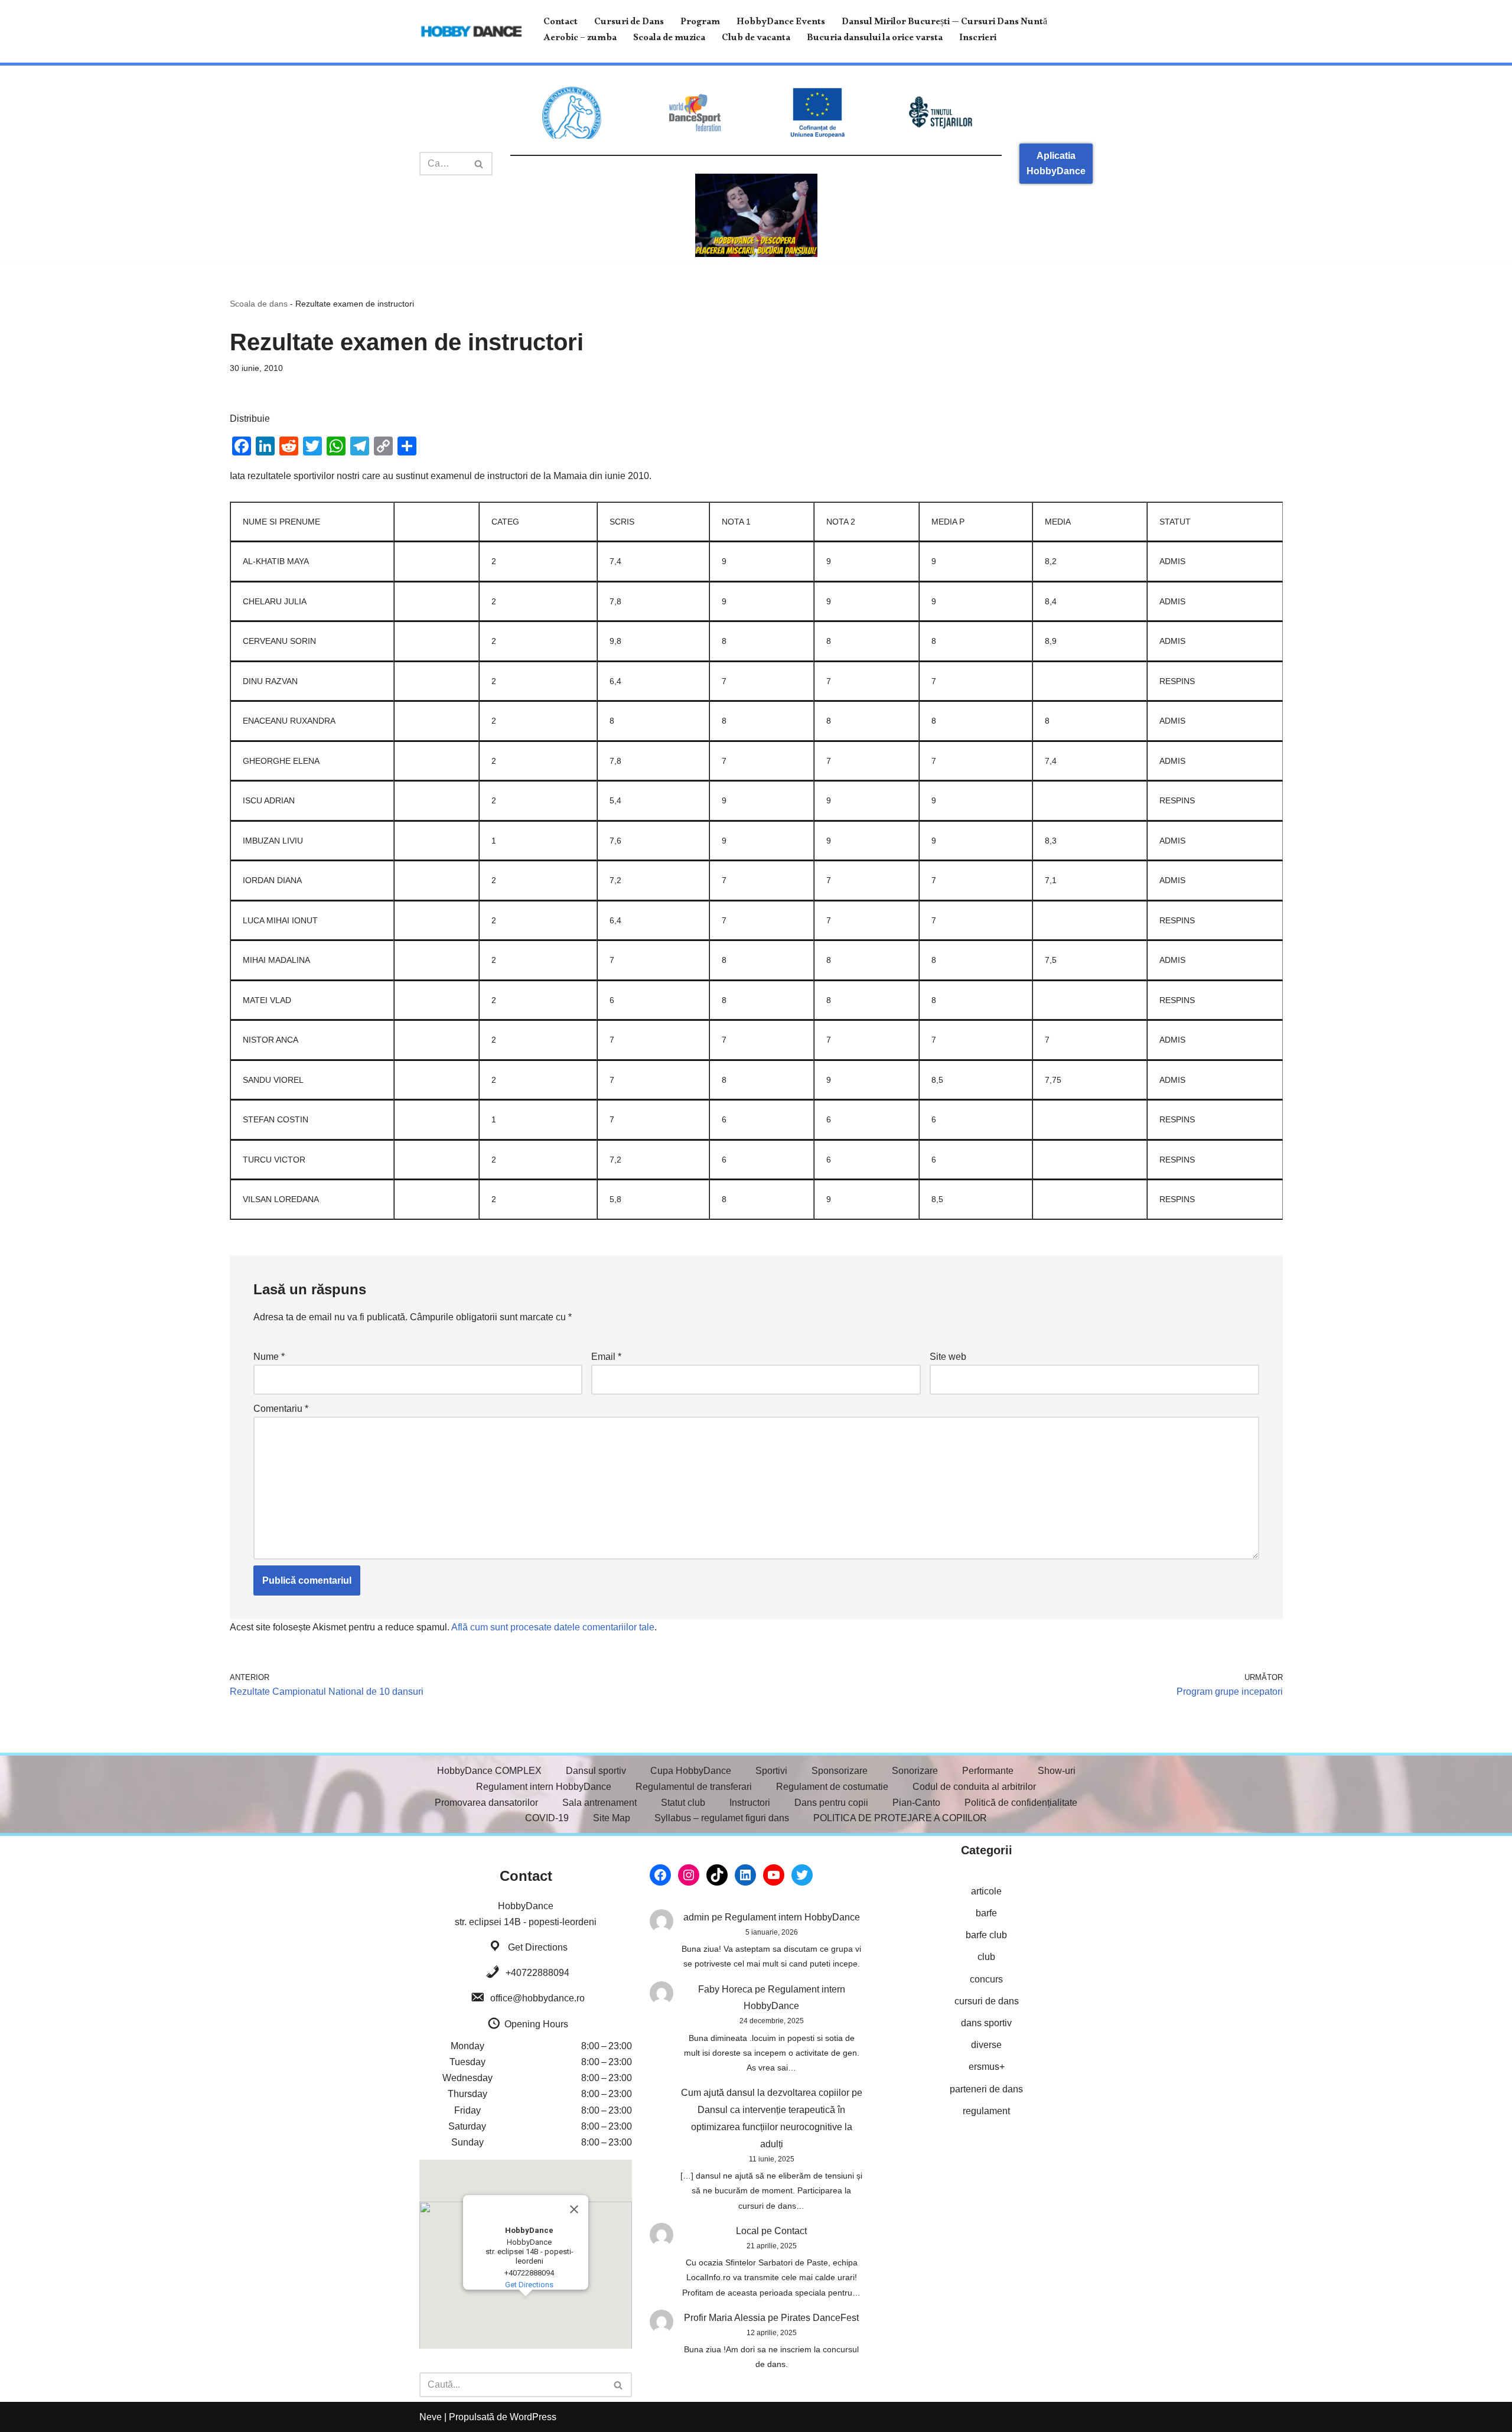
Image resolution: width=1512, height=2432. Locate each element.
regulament (986, 2111)
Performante (988, 1771)
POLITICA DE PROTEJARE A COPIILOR (900, 1818)
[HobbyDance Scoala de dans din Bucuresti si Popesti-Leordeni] (471, 31)
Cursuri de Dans (629, 23)
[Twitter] (802, 1875)
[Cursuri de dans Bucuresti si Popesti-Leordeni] (756, 215)
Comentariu (281, 1409)
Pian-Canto (916, 1803)
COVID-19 (547, 1818)
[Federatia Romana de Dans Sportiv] (572, 113)
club (986, 1957)
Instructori (750, 1803)
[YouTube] (774, 1875)
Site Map (612, 1818)
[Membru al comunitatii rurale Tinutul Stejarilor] (940, 113)
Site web (948, 1357)
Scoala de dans (259, 304)
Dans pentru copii (831, 1803)
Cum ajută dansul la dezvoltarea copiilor (765, 2093)
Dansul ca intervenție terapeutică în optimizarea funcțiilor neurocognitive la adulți (772, 2127)
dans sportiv (986, 2023)
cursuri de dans (987, 2001)
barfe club (986, 1935)
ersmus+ (987, 2067)
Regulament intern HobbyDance (544, 1787)
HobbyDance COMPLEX (489, 1771)
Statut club (683, 1803)
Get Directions (538, 1947)
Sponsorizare (840, 1771)
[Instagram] (689, 1875)
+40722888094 (537, 1973)
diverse (986, 2045)
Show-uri (1057, 1771)
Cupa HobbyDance (691, 1771)
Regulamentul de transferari (694, 1787)
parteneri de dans (986, 2089)
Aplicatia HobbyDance (1056, 163)
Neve (431, 2417)
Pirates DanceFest (820, 2318)
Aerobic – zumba (580, 39)
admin (696, 1917)
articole (986, 1891)
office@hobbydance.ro (537, 1998)
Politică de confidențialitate (1021, 1803)
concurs (986, 1979)
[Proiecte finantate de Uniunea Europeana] (817, 113)
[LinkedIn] (745, 1875)
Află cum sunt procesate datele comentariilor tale (553, 1627)
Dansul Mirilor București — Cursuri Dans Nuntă (944, 23)
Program (700, 23)
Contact (561, 23)
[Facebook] (660, 1875)
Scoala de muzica (669, 39)
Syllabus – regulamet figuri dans (722, 1818)
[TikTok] (717, 1875)
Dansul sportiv (596, 1771)
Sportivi (771, 1771)
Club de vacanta (756, 39)
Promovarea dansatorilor (486, 1803)
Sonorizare (915, 1771)
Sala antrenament (599, 1803)
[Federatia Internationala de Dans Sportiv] (695, 113)
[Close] (574, 2209)
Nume (269, 1357)
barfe (986, 1913)
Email (606, 1357)
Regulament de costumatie (832, 1787)
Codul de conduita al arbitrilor (974, 1787)
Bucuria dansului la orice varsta (875, 39)
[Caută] (479, 164)
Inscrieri (978, 39)
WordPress (533, 2417)
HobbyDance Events (781, 23)
